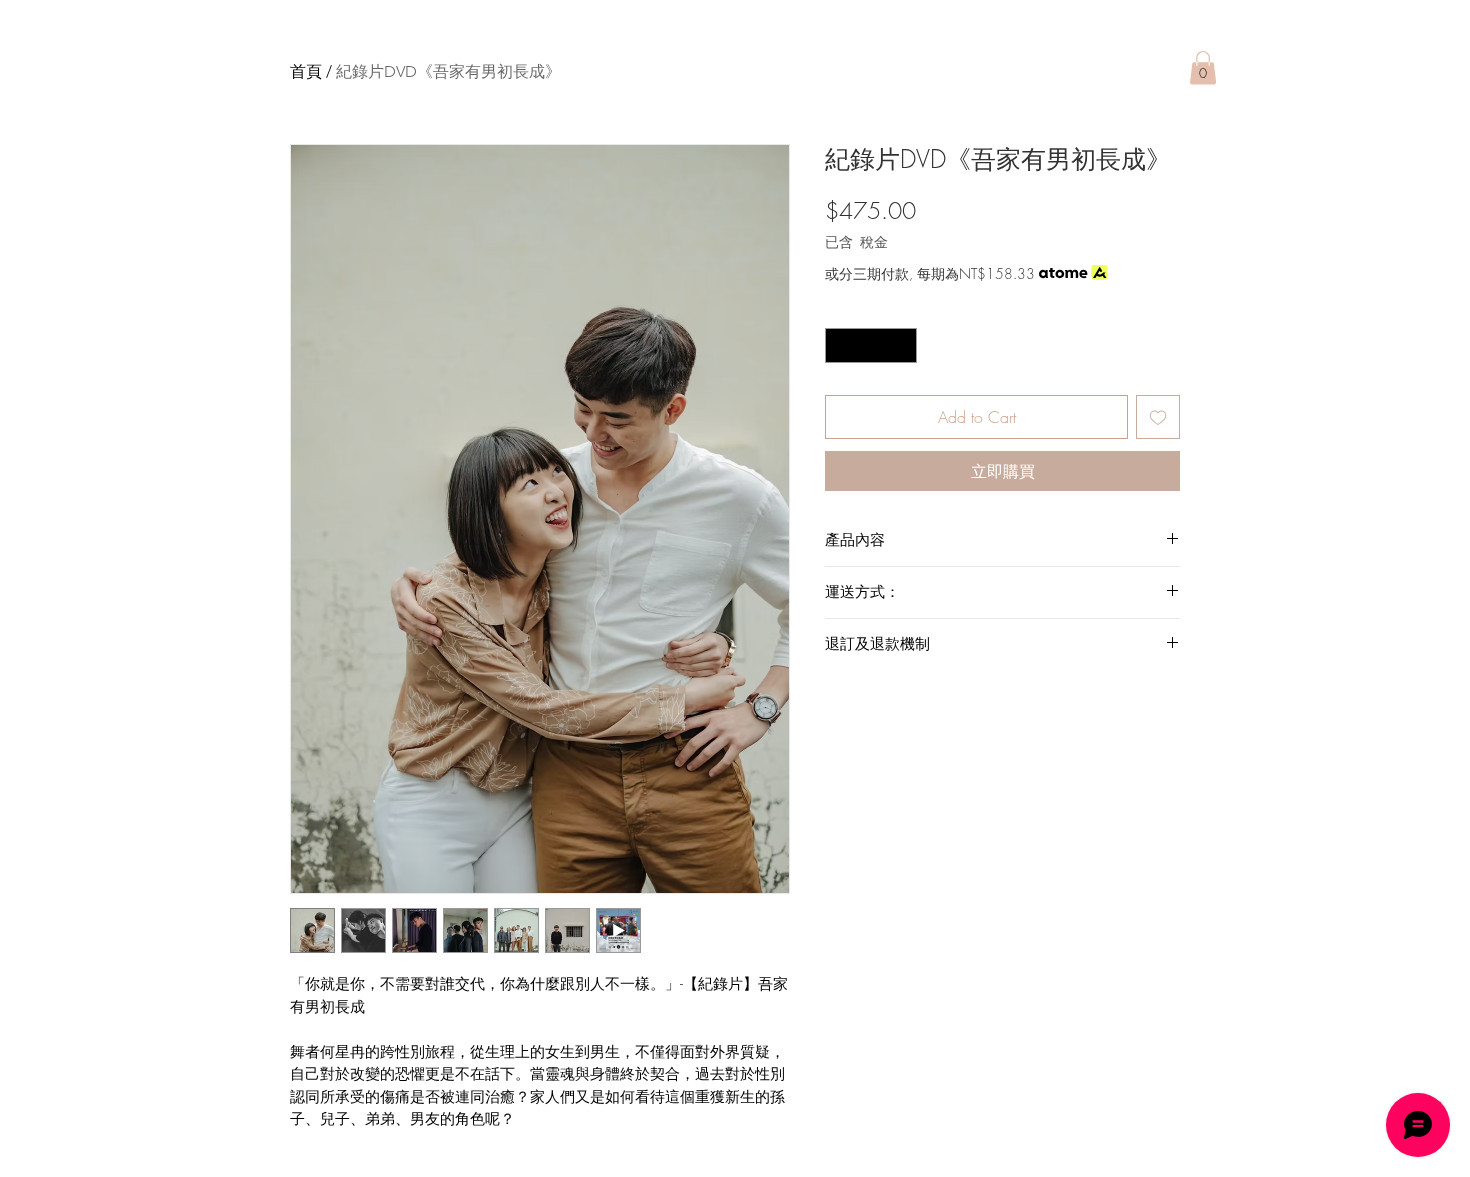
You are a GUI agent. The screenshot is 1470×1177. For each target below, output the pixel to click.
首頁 (306, 71)
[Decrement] (840, 346)
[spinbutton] (871, 346)
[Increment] (903, 346)
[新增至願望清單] (1158, 417)
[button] (1203, 67)
